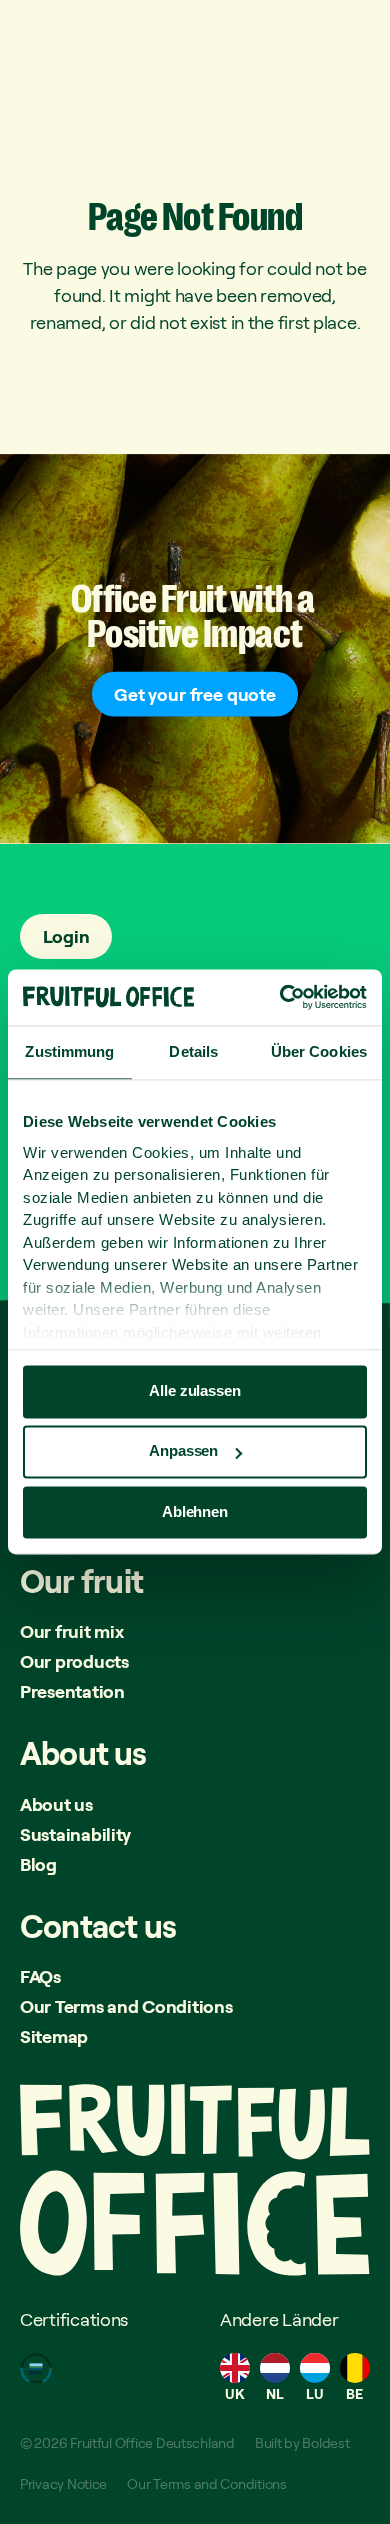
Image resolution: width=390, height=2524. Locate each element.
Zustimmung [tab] (69, 1051)
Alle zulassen (194, 1390)
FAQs (40, 1976)
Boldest (325, 2442)
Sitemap (54, 2036)
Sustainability (75, 1834)
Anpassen (183, 1451)
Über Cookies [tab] (319, 1051)
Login (66, 936)
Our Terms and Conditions (126, 2006)
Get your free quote (195, 694)
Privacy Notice (63, 2483)
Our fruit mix (72, 1631)
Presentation (72, 1691)
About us (56, 1804)
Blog (38, 1864)
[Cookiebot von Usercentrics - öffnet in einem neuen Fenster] (280, 997)
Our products (74, 1661)
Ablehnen (195, 1511)
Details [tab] (193, 1051)
